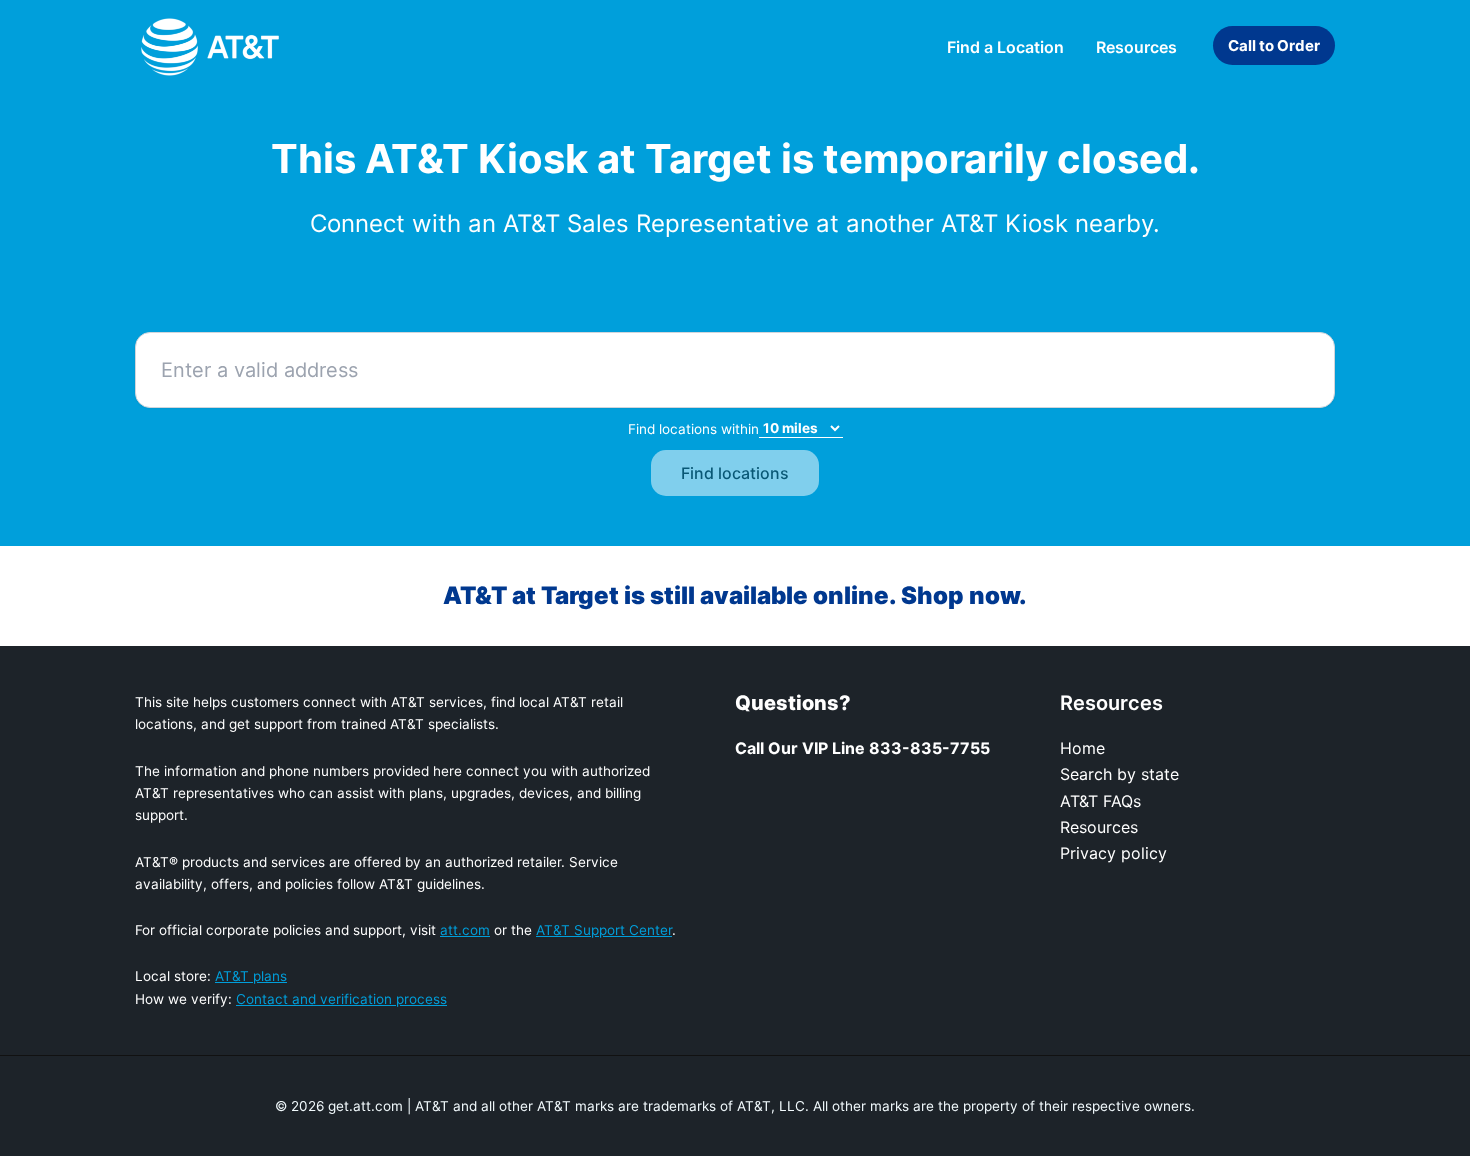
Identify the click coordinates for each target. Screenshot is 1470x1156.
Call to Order (1274, 45)
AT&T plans (251, 976)
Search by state (1119, 774)
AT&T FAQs (1100, 801)
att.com (465, 930)
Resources (1099, 827)
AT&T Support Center (604, 930)
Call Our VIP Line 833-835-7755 (862, 748)
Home (1082, 748)
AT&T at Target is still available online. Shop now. (735, 595)
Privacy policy (1113, 853)
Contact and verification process (341, 999)
